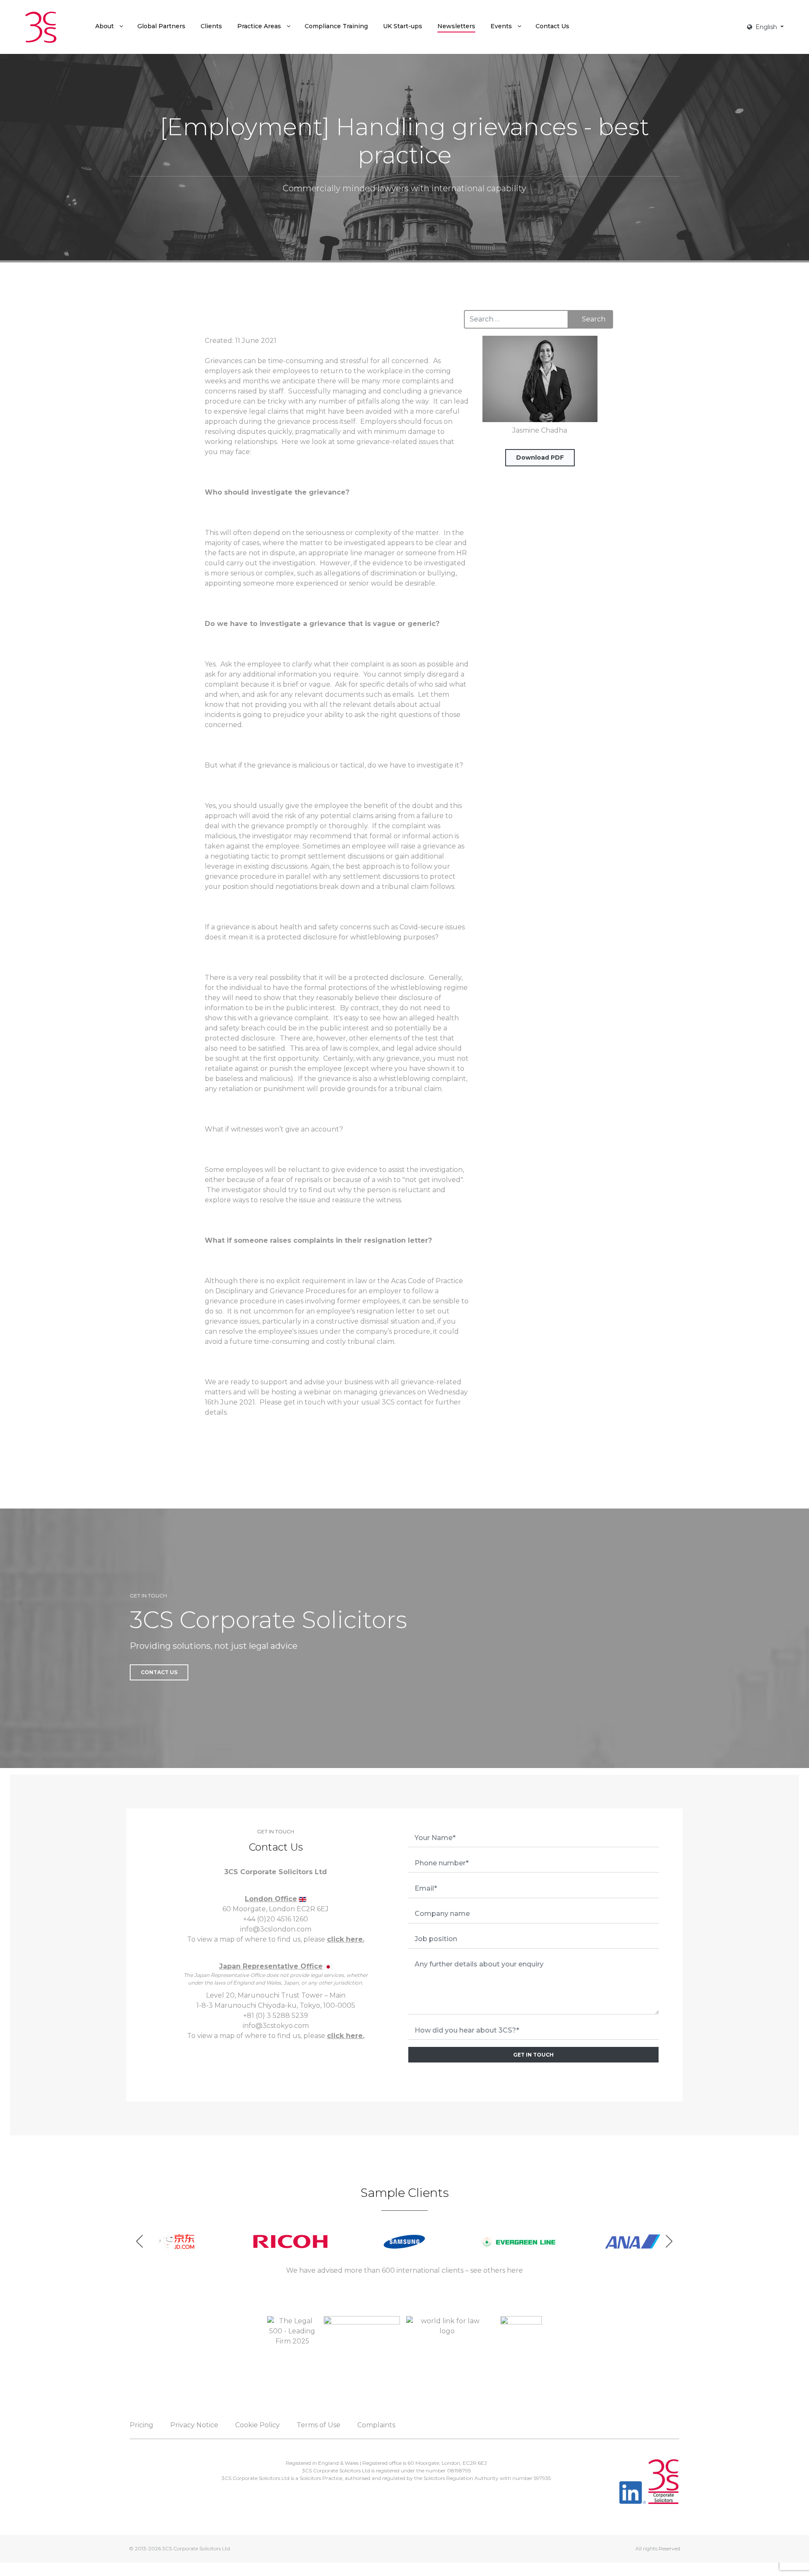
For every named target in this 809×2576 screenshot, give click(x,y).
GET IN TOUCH (533, 2055)
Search (594, 319)
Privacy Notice (194, 2425)
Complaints (376, 2425)
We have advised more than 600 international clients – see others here (404, 2270)
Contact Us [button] (159, 1672)
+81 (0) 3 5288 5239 (276, 2016)
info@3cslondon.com (276, 1929)
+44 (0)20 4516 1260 (276, 1919)
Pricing (142, 2425)
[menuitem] (109, 26)
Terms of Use (319, 2425)
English (766, 27)
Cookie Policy (257, 2425)
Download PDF (540, 457)
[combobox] (516, 319)
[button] (669, 2241)
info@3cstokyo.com (276, 2026)
